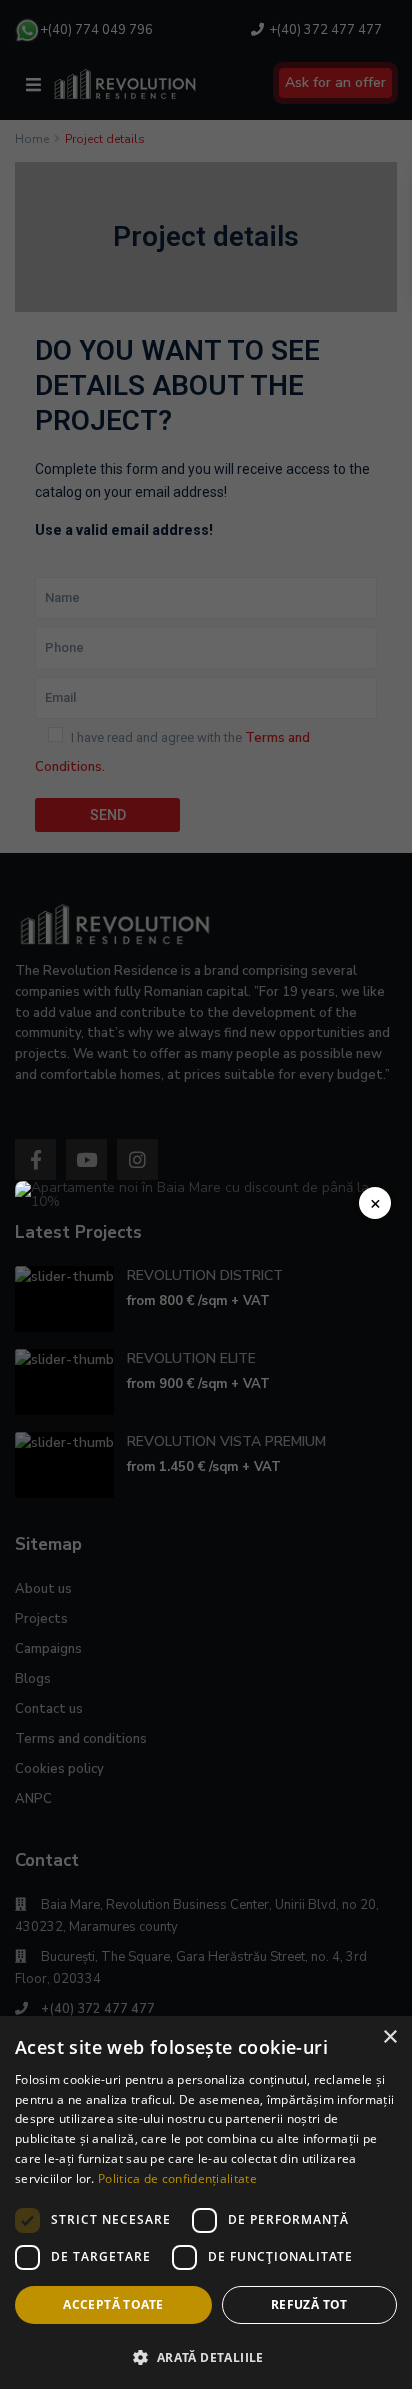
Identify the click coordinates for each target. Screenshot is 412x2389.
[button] (206, 2355)
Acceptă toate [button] (113, 2304)
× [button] (389, 2037)
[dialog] (206, 2202)
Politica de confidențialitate (177, 2178)
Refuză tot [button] (309, 2304)
